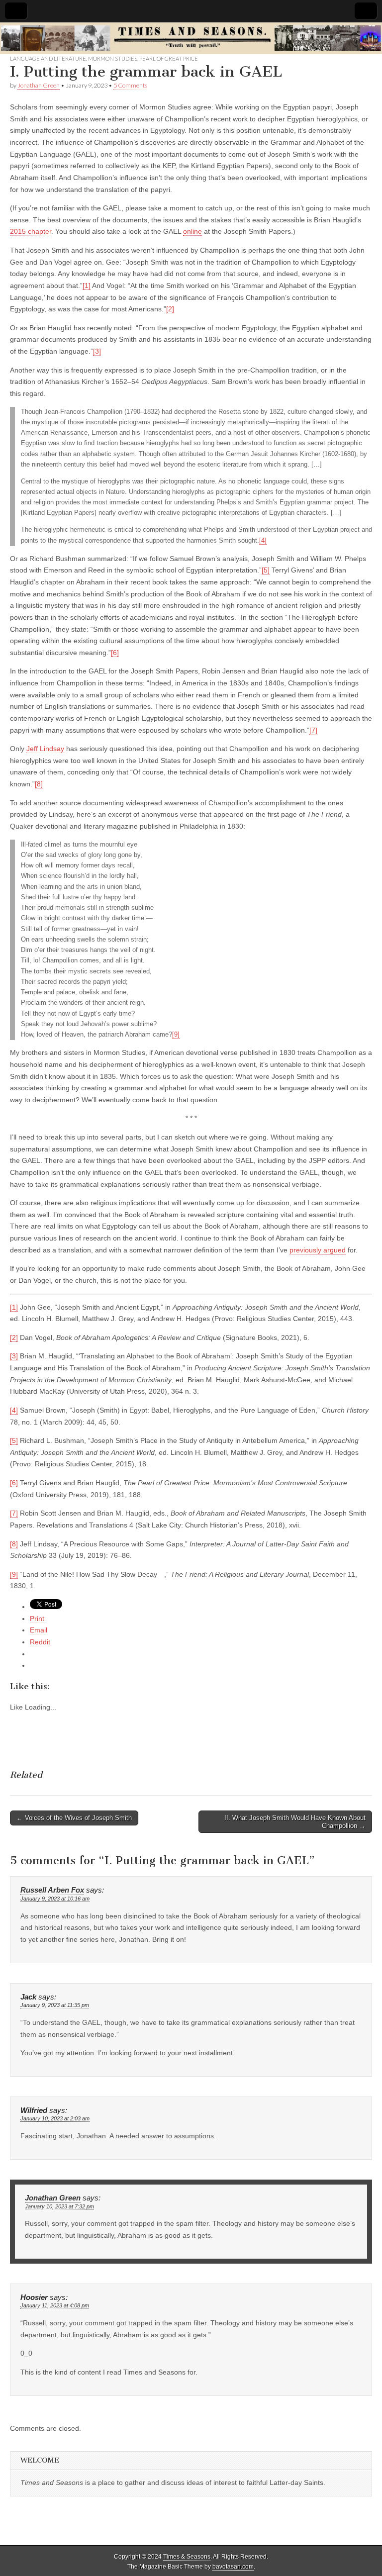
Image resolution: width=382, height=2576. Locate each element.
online (192, 231)
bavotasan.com (233, 2567)
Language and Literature (48, 58)
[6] (115, 653)
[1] (87, 286)
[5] (266, 570)
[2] (170, 309)
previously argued (318, 1250)
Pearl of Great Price (169, 58)
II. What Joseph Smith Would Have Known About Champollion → (295, 1822)
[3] (97, 351)
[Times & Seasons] (191, 39)
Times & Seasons (187, 2557)
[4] (263, 541)
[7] (313, 730)
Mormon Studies (113, 58)
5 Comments (130, 85)
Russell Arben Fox (52, 1890)
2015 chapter (31, 231)
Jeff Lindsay (45, 749)
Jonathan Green (39, 85)
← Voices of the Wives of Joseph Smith (74, 1818)
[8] (39, 784)
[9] (176, 1035)
